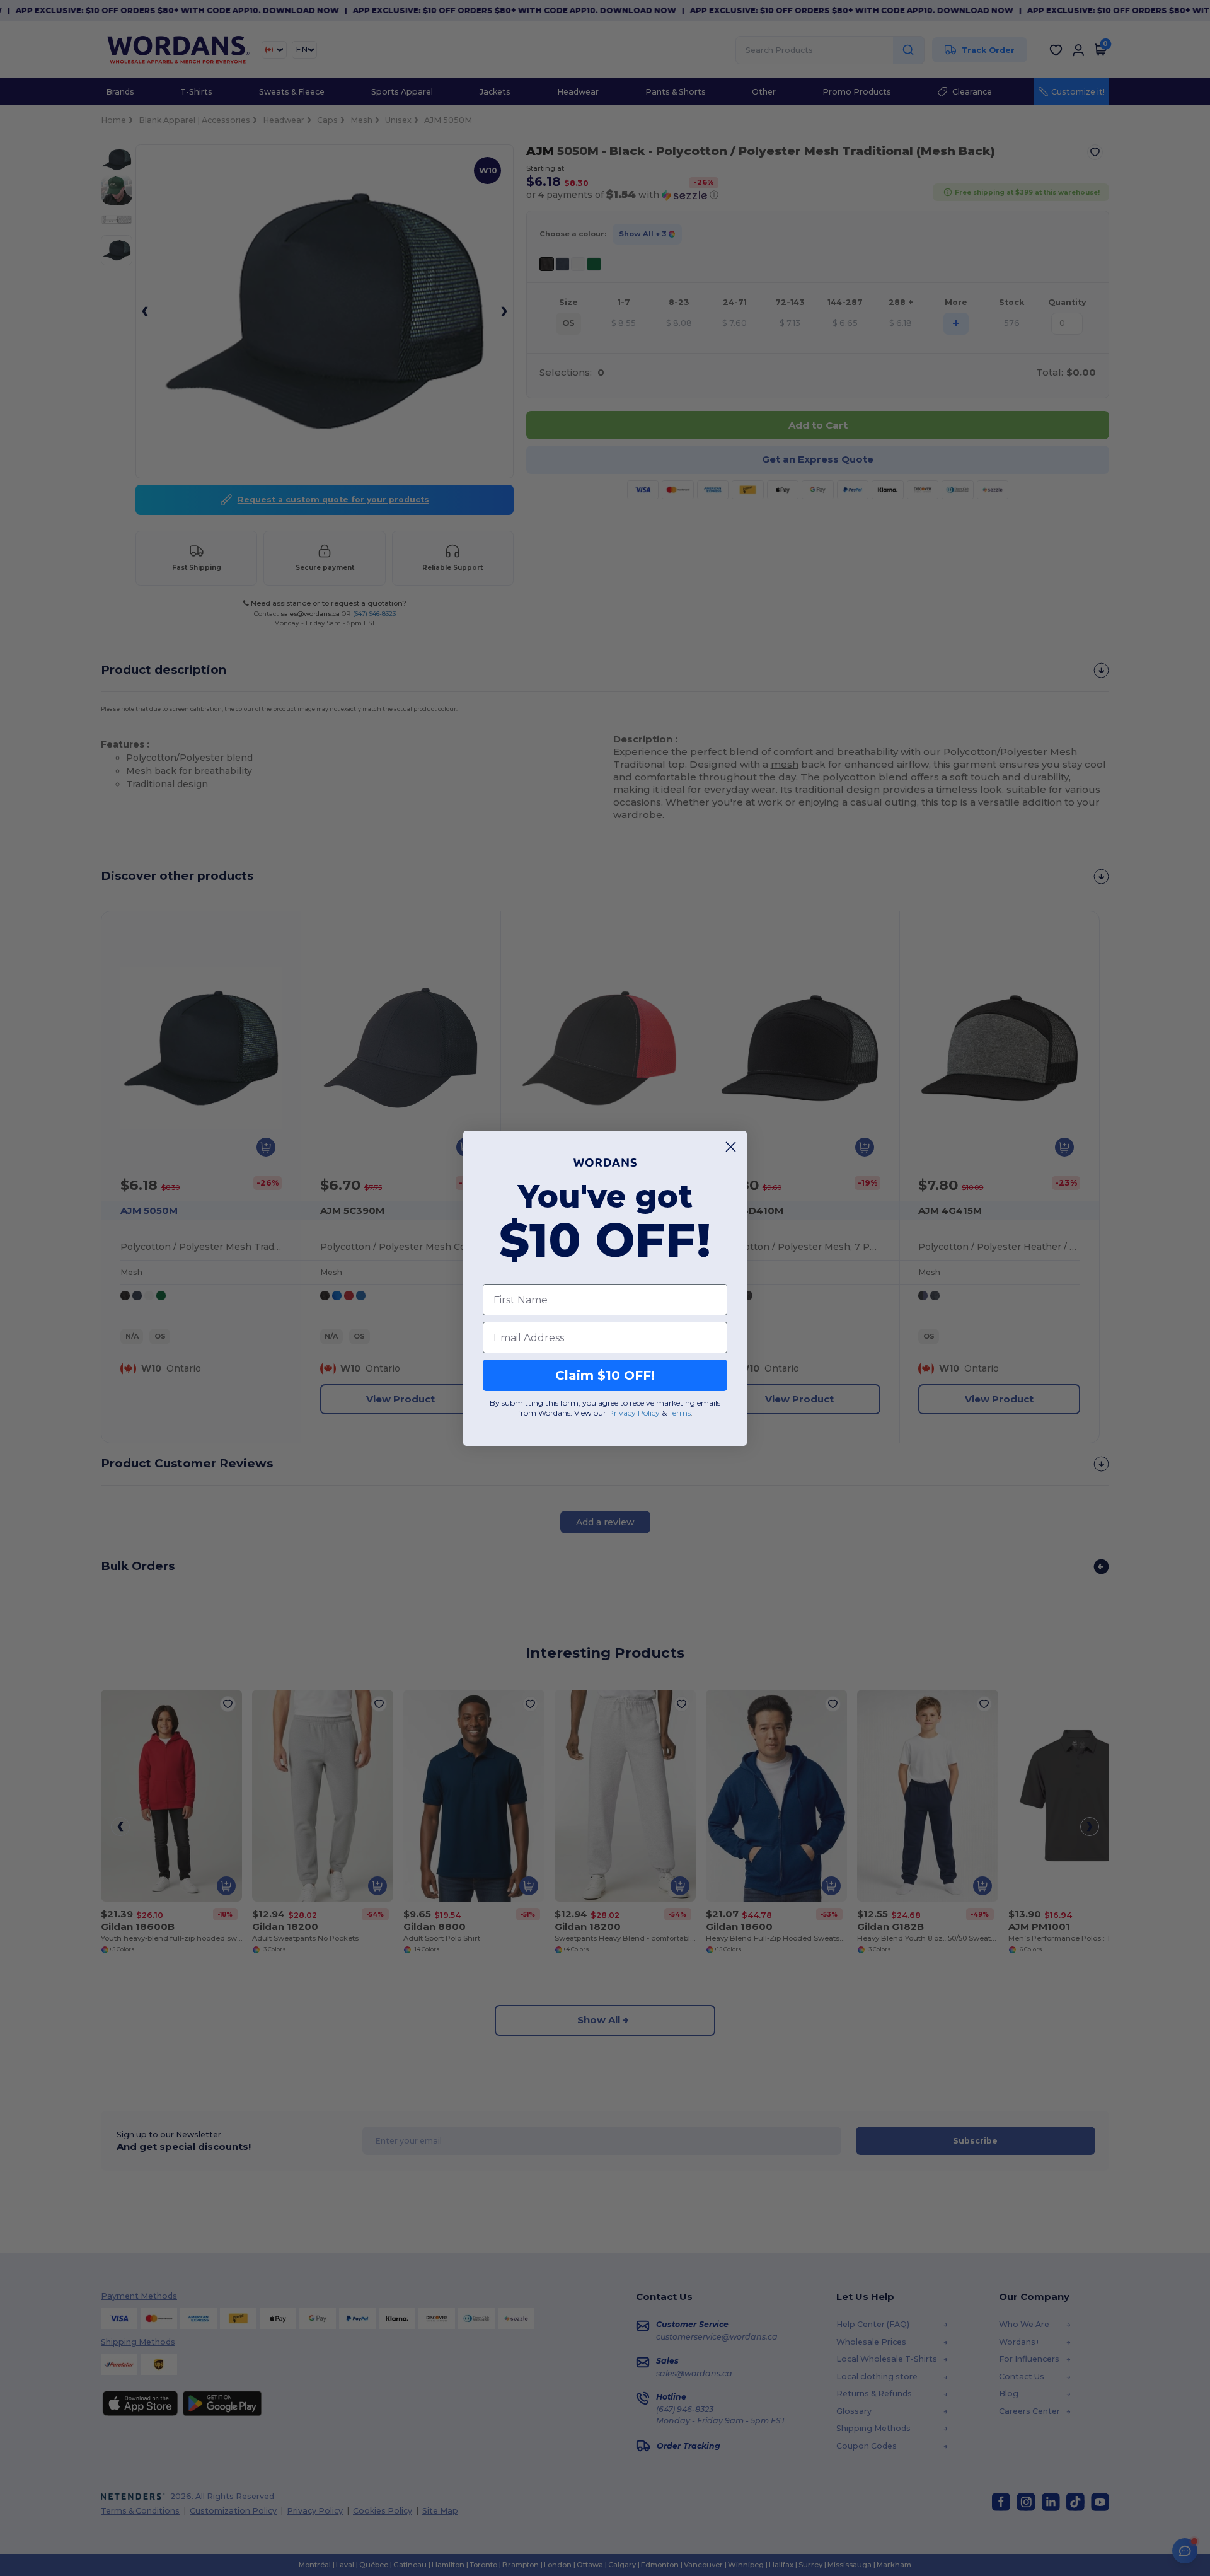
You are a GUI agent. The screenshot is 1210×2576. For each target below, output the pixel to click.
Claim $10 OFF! (605, 1375)
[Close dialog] (731, 1147)
